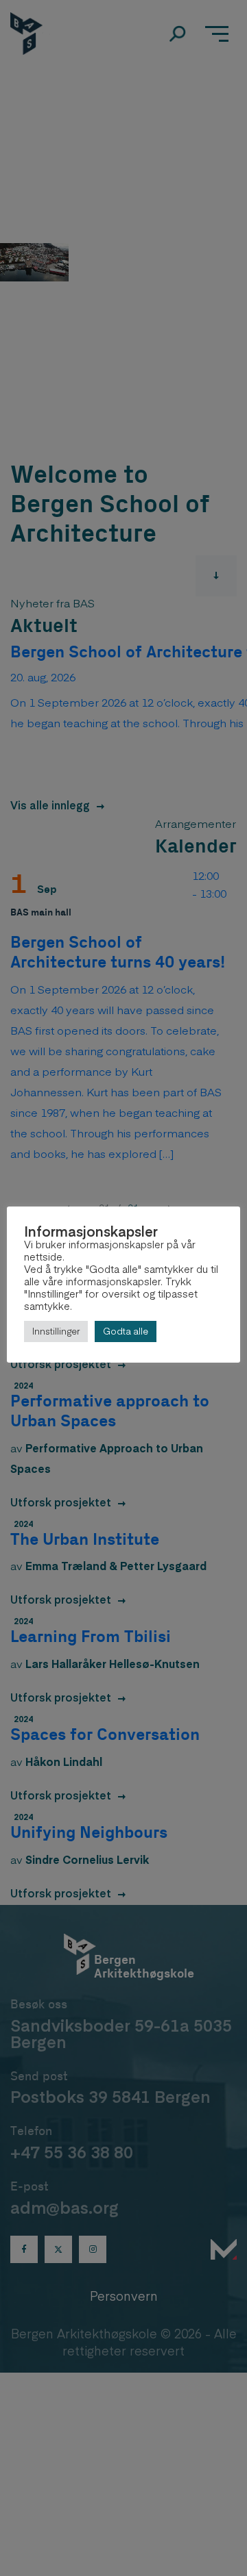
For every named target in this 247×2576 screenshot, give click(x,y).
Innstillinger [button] (56, 1331)
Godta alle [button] (126, 1331)
